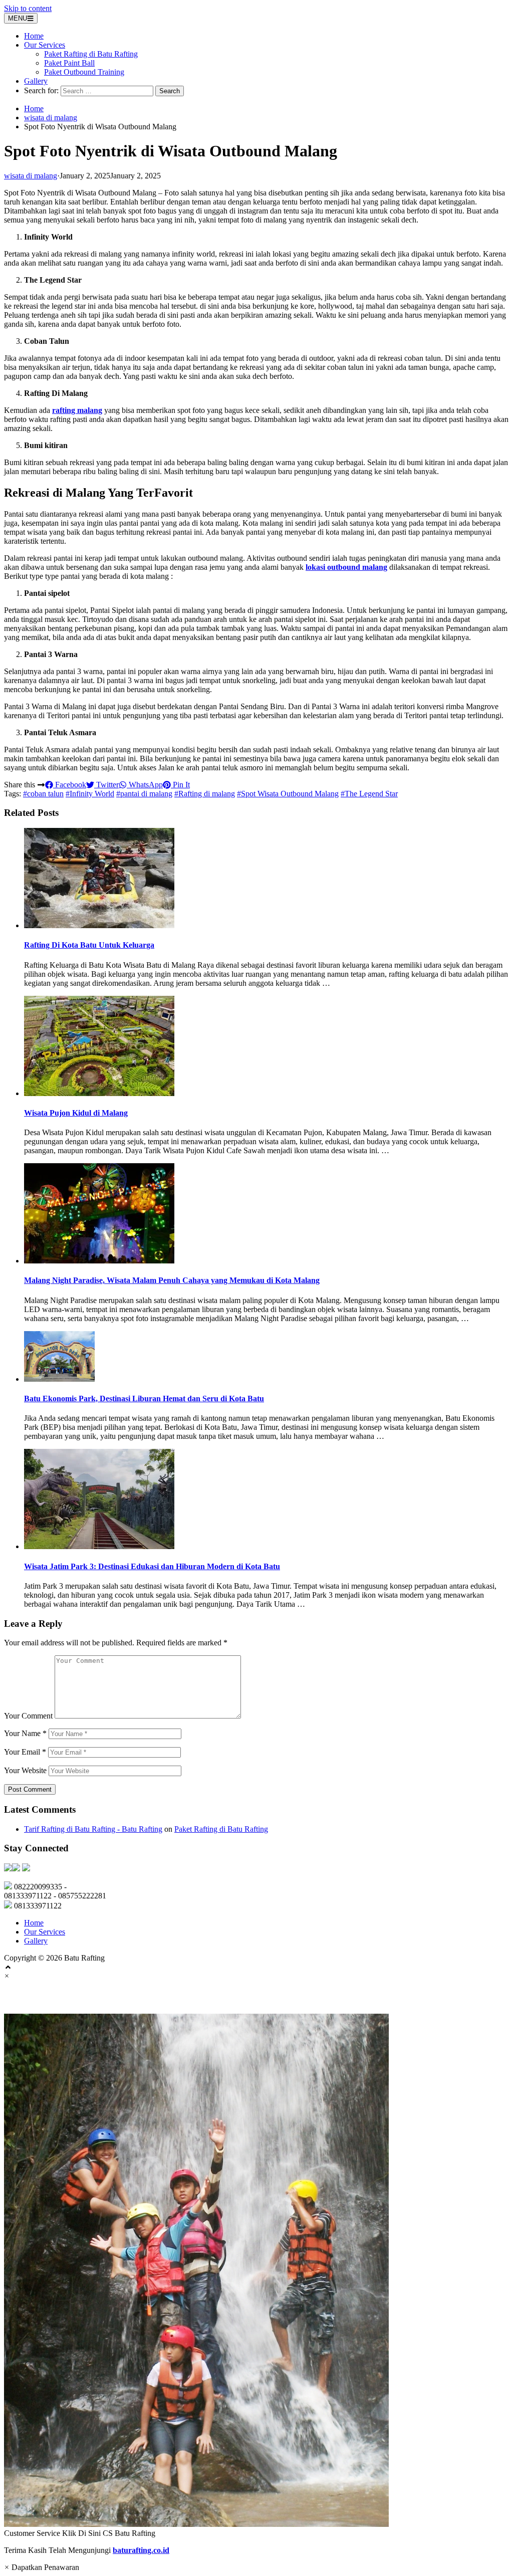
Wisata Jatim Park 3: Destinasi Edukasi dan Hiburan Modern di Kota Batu (152, 1566)
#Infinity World (90, 794)
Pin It (180, 785)
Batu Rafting (36, 1997)
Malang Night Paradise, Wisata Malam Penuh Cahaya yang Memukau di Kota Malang (172, 1280)
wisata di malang (51, 118)
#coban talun (43, 794)
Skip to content (28, 8)
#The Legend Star (369, 794)
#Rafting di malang (205, 794)
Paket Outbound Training (84, 72)
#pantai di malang (144, 794)
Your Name (25, 1733)
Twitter (106, 785)
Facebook (70, 785)
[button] (256, 2276)
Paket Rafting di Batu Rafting (91, 54)
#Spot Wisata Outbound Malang (288, 794)
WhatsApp (145, 785)
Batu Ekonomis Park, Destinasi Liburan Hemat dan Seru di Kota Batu (144, 1399)
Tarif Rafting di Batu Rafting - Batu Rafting (93, 1829)
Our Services (45, 45)
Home (34, 36)
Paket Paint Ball (69, 63)
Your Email (25, 1752)
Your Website (25, 1770)
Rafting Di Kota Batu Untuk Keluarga (89, 945)
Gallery (36, 81)
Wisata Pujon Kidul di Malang (76, 1113)
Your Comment (28, 1716)
